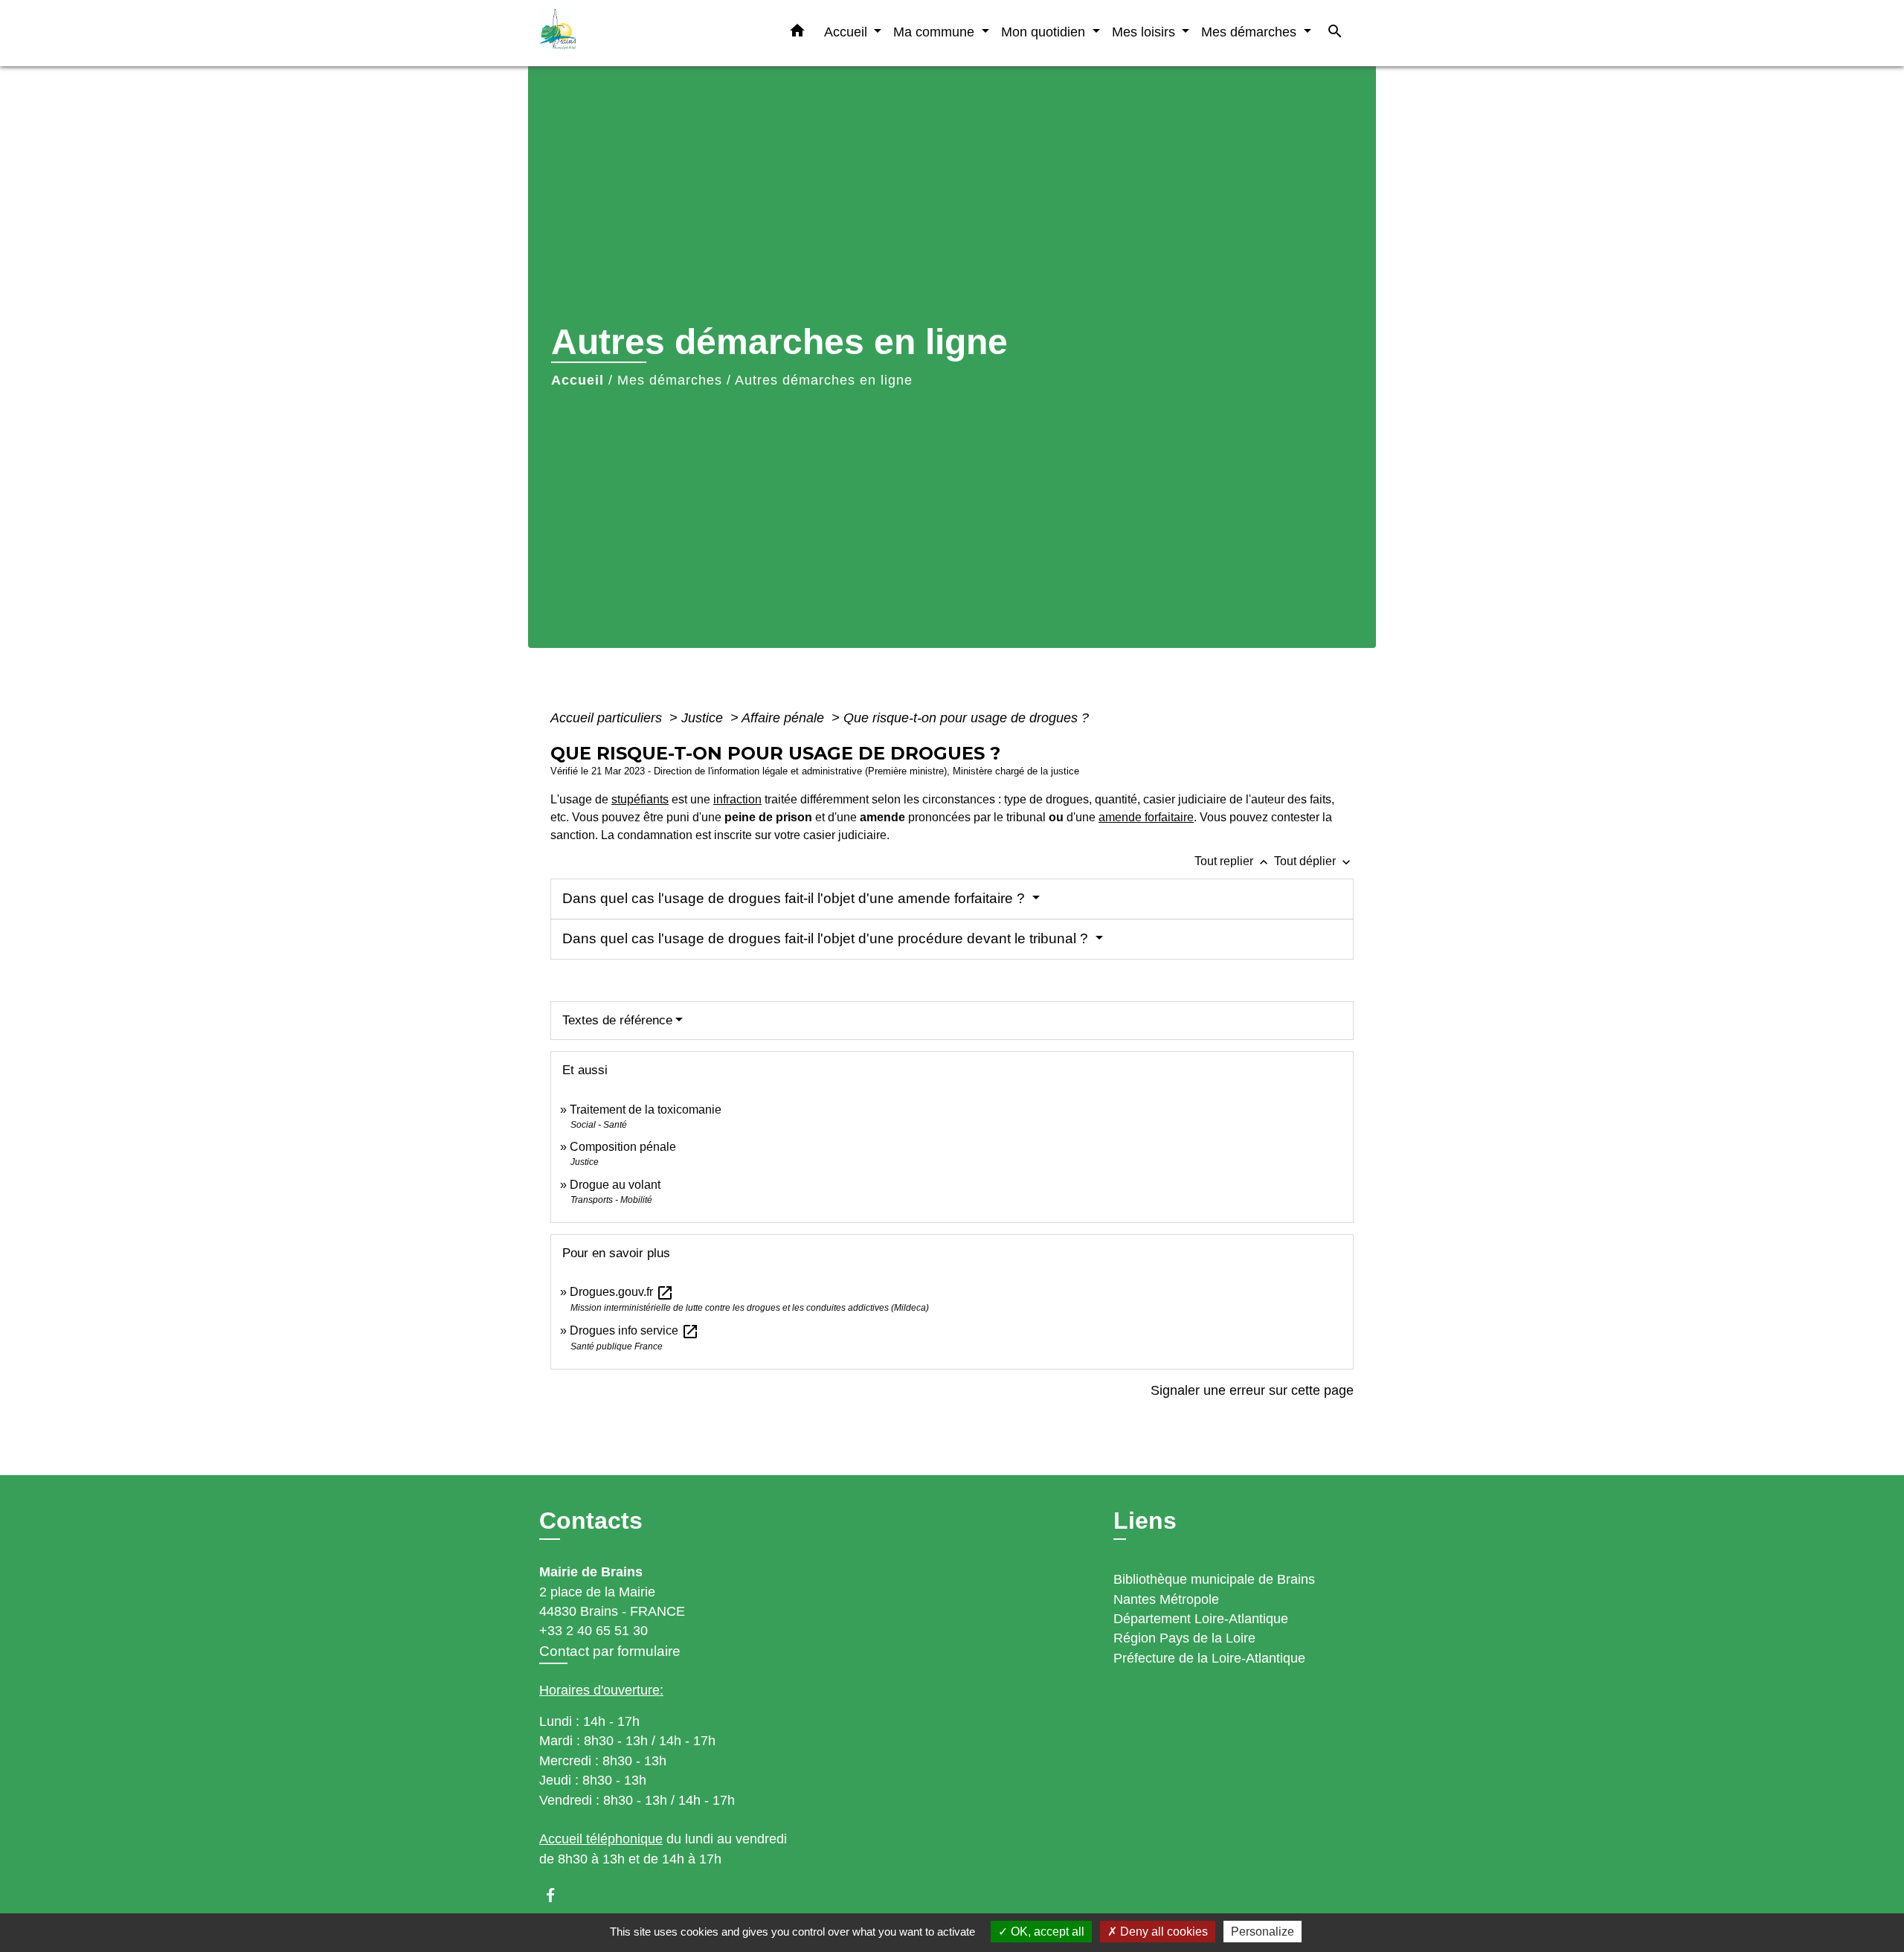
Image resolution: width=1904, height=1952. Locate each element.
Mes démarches (670, 380)
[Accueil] (632, 33)
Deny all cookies (1162, 1932)
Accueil (578, 380)
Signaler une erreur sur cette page (1252, 1390)
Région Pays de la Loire (1184, 1638)
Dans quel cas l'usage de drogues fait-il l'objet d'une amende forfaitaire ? (795, 898)
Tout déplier (1314, 861)
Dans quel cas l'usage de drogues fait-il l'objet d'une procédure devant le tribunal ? (827, 938)
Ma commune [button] (936, 32)
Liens (1145, 1521)
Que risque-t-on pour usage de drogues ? (966, 718)
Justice (704, 718)
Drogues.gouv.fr (622, 1292)
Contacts (591, 1521)
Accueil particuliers (608, 718)
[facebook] (557, 1895)
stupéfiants (640, 799)
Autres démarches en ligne (824, 380)
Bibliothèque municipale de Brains (1214, 1579)
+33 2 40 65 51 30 (594, 1631)
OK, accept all (1046, 1932)
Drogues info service (634, 1330)
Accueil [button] (848, 32)
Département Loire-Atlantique (1201, 1619)
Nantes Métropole (1166, 1599)
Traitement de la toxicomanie (646, 1110)
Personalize (1263, 1932)
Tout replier (1233, 861)
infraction (737, 799)
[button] (797, 33)
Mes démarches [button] (1251, 32)
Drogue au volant (615, 1185)
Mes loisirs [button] (1145, 32)
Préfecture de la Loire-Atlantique (1209, 1658)
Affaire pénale (785, 718)
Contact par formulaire (610, 1651)
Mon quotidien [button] (1045, 32)
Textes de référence (617, 1020)
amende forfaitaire (1146, 817)
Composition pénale (623, 1147)
